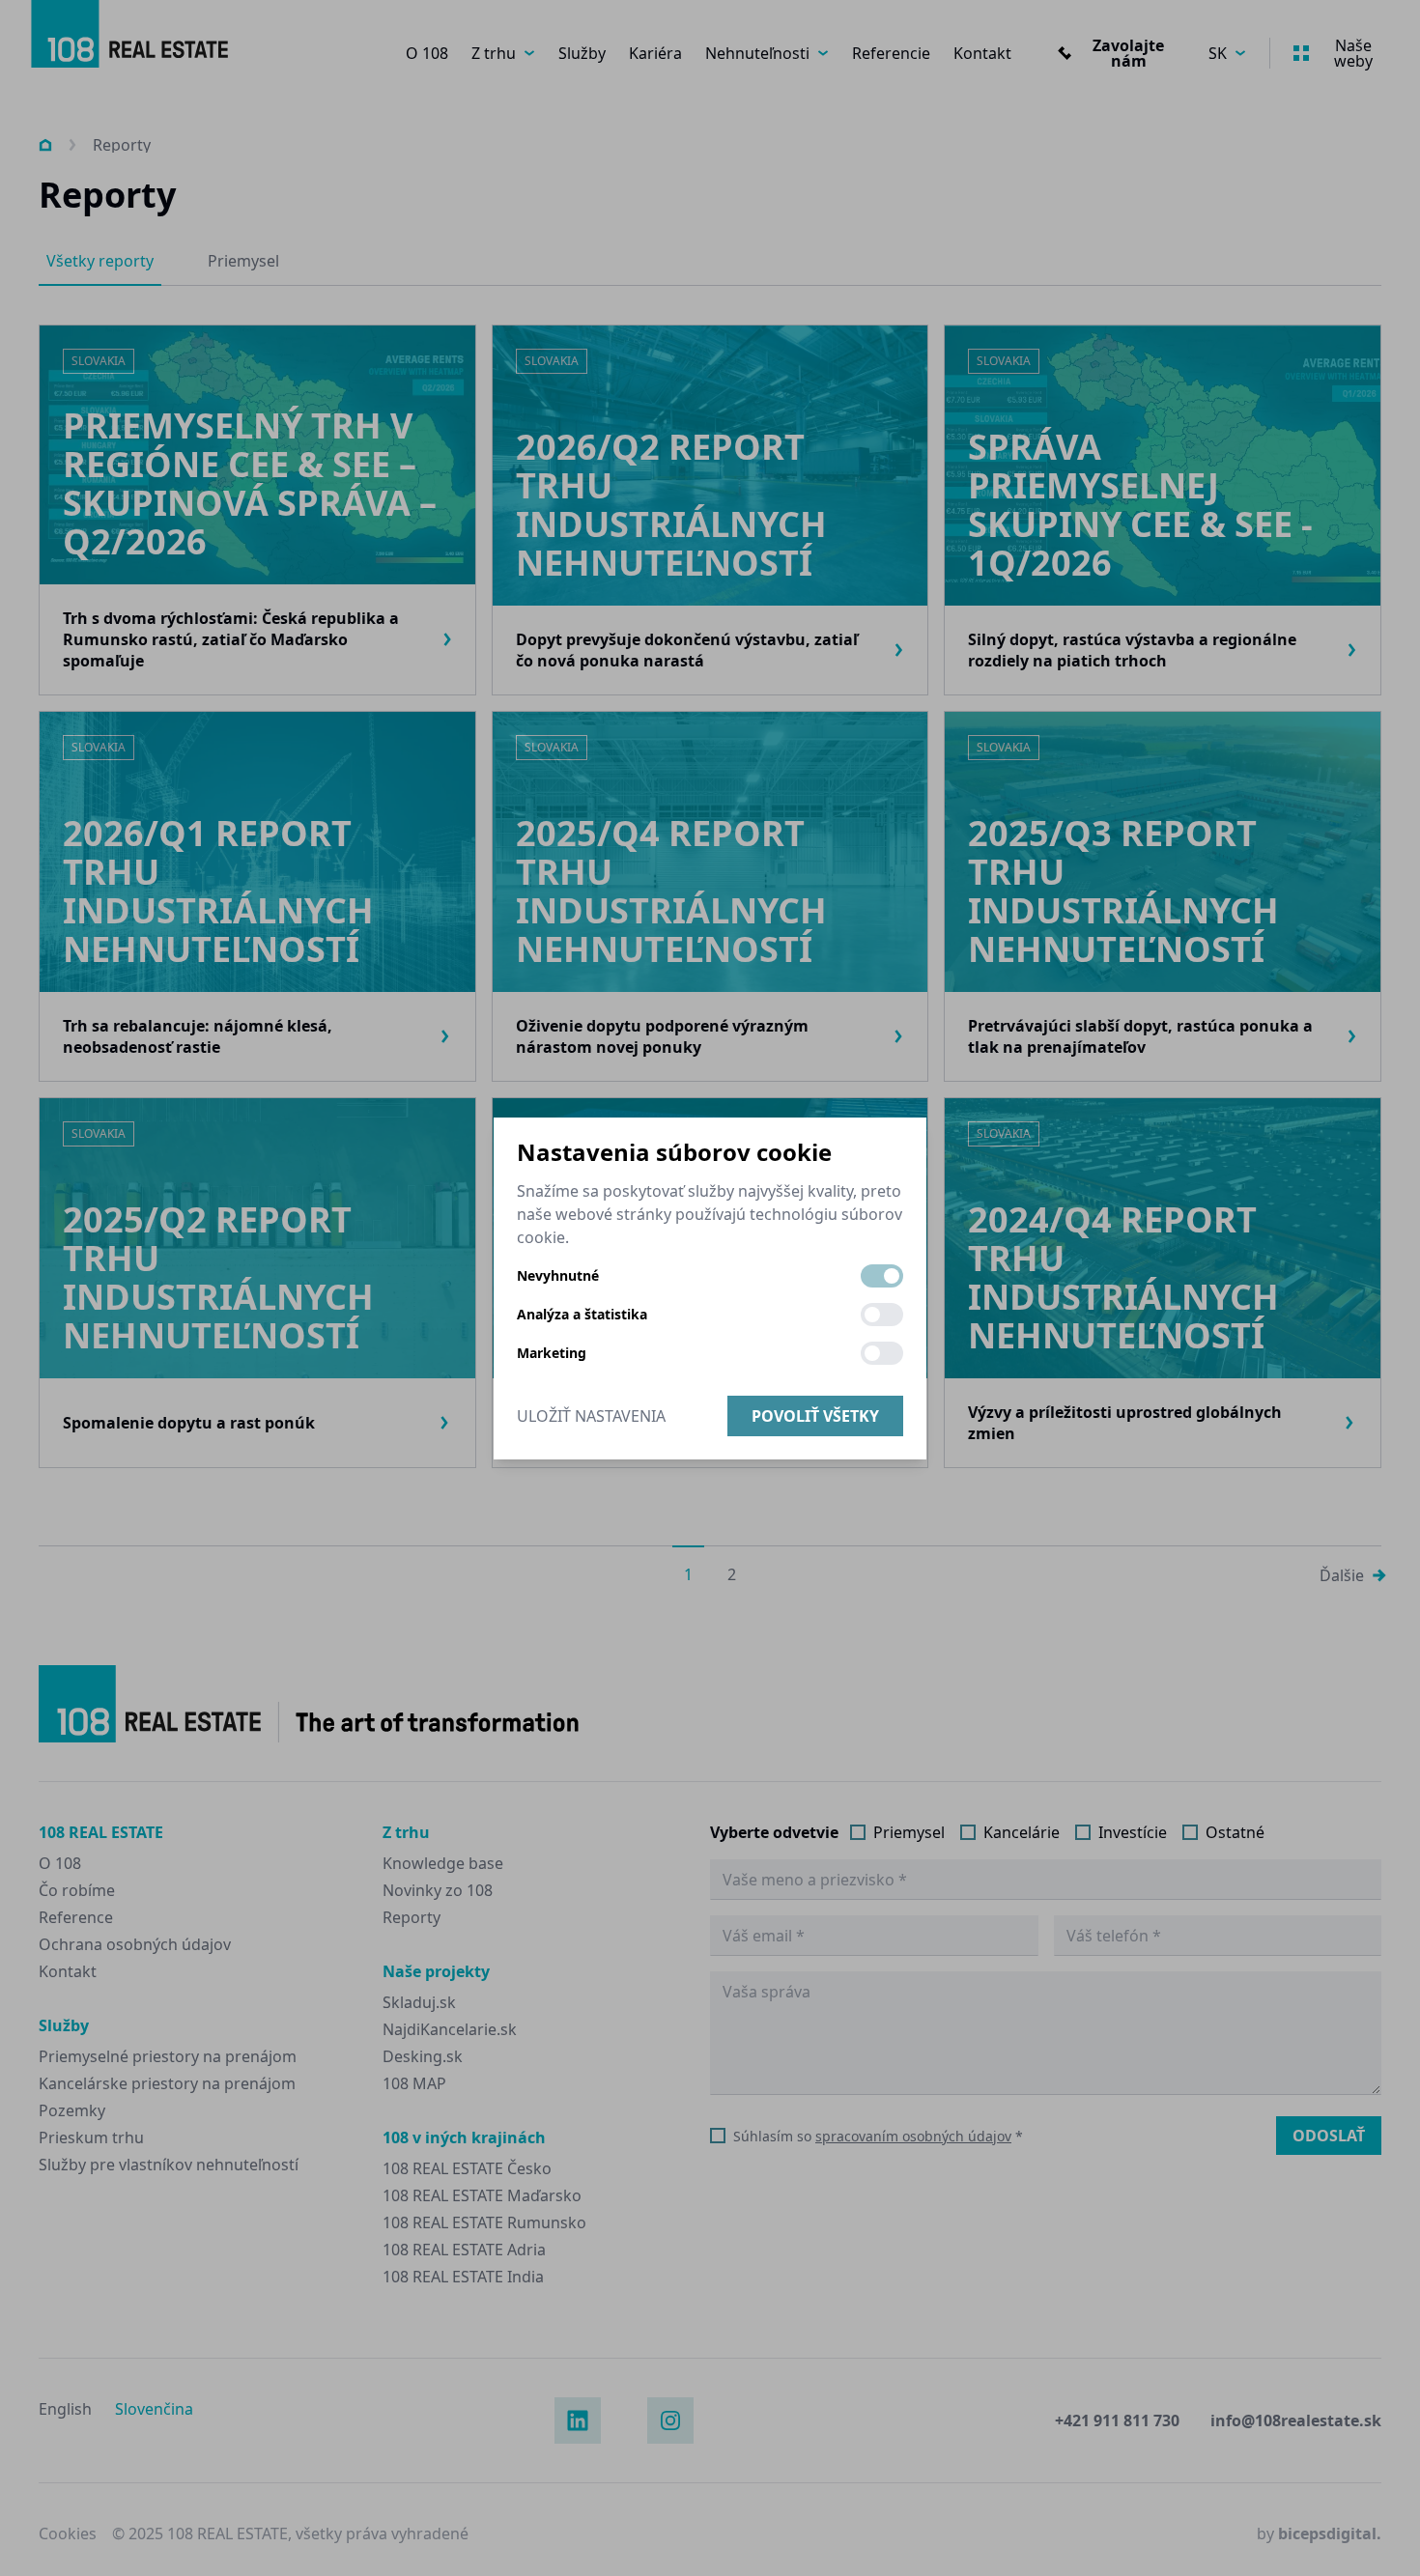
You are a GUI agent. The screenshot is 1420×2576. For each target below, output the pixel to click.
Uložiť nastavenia (591, 1416)
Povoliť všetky (815, 1416)
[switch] (882, 1276)
